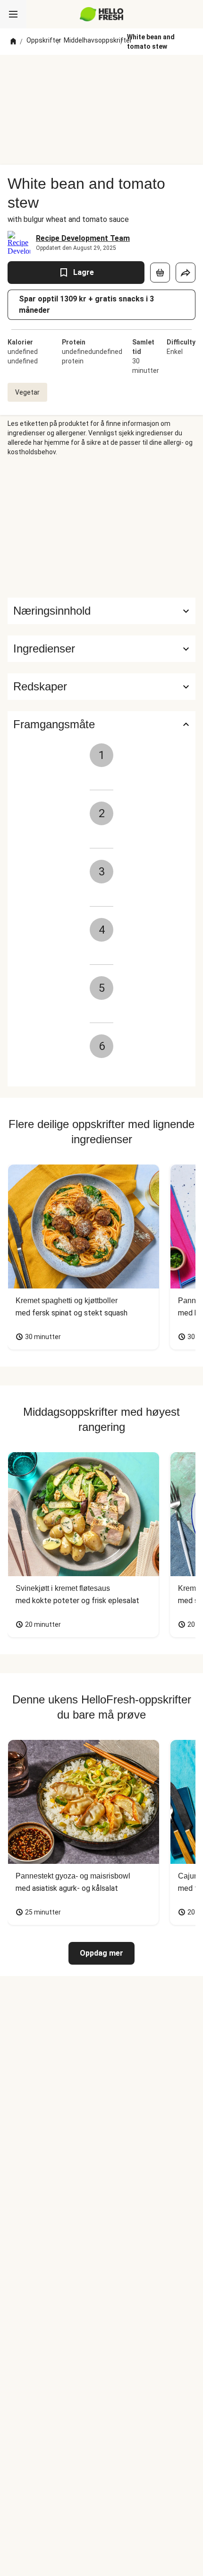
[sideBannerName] (101, 527)
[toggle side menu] (13, 14)
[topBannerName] (101, 72)
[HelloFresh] (102, 14)
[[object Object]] (160, 273)
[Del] (186, 273)
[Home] (13, 42)
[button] (101, 649)
